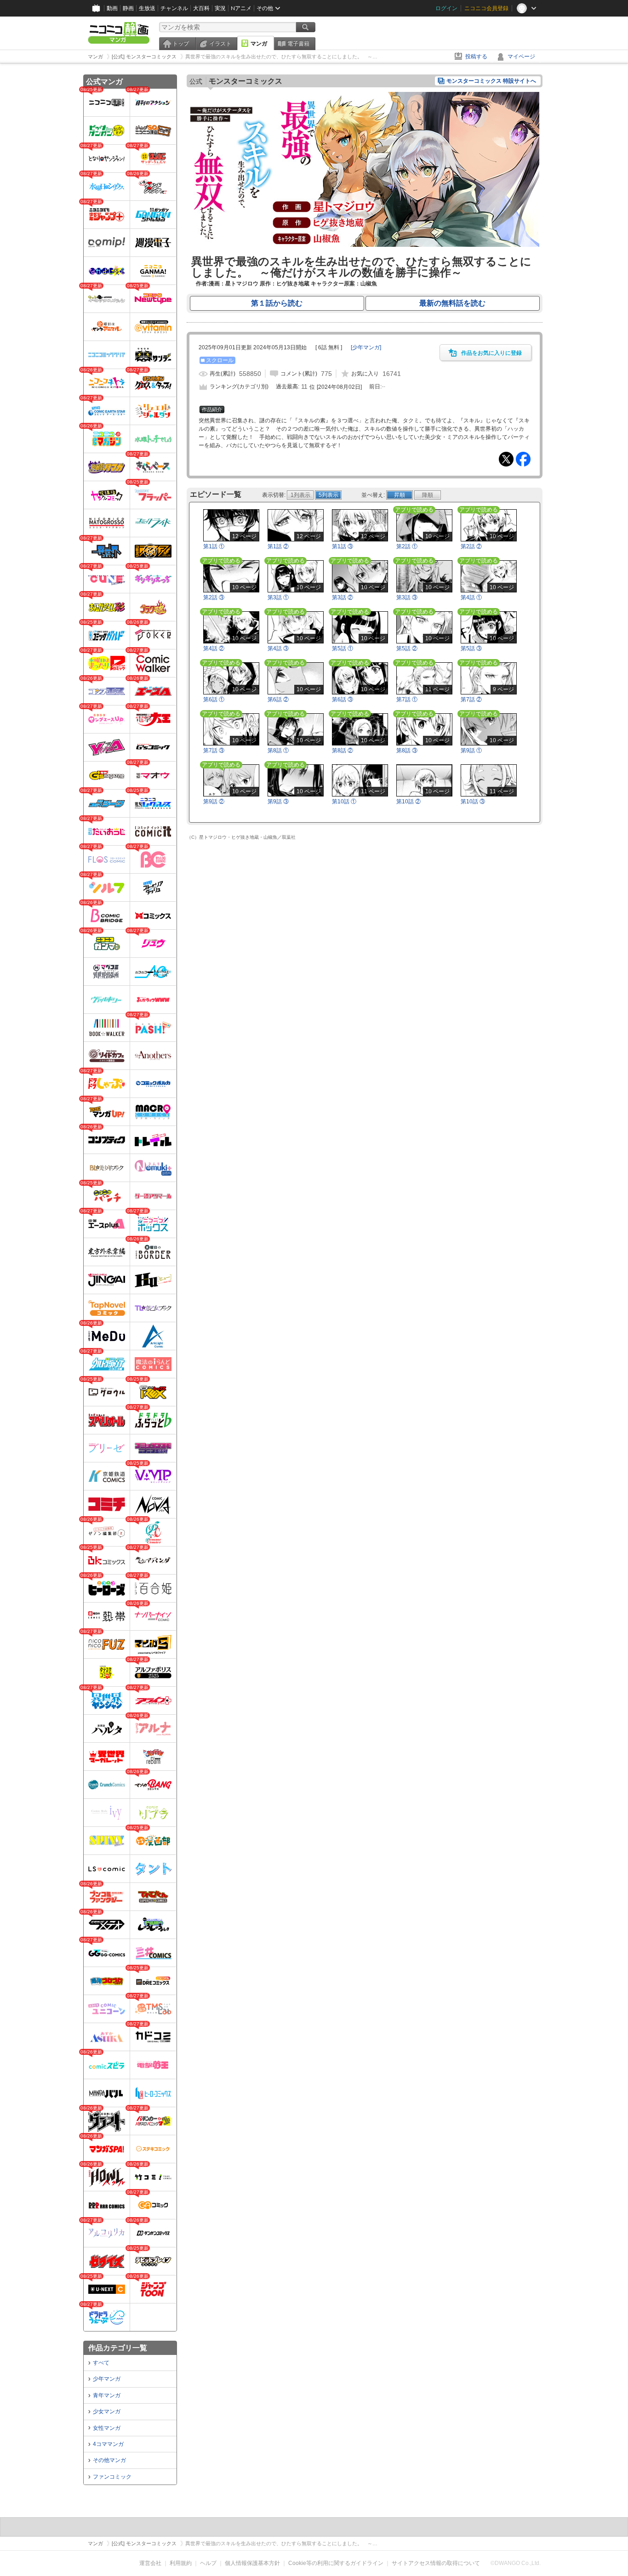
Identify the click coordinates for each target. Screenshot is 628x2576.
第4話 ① (471, 597)
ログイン (446, 8)
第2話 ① (407, 546)
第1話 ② (278, 546)
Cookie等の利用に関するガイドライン (336, 2563)
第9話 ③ (278, 802)
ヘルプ (208, 2563)
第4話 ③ (278, 648)
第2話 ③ (214, 597)
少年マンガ (107, 2379)
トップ (181, 44)
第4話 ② (214, 648)
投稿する (476, 57)
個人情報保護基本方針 (252, 2563)
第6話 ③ (343, 699)
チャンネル (174, 8)
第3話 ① (278, 597)
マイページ (521, 57)
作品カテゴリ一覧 (118, 2348)
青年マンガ (107, 2395)
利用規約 (181, 2563)
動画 (112, 8)
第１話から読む (277, 303)
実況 (220, 8)
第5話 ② (407, 648)
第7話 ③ (214, 751)
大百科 (201, 8)
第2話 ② (471, 546)
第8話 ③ (407, 751)
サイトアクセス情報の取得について (436, 2563)
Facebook (523, 459)
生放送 (147, 8)
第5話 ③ (471, 648)
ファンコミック (112, 2477)
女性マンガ (107, 2428)
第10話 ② (408, 802)
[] (366, 347)
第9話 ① (471, 751)
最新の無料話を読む (452, 303)
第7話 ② (471, 699)
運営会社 (150, 2563)
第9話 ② (214, 802)
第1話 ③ (343, 546)
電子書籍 (298, 44)
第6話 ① (214, 699)
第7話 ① (407, 699)
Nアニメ (241, 8)
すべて (101, 2363)
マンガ (259, 44)
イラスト (220, 44)
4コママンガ (108, 2444)
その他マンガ (109, 2460)
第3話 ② (343, 597)
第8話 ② (343, 751)
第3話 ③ (407, 597)
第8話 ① (278, 751)
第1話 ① (214, 546)
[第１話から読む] (365, 245)
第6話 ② (278, 699)
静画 (128, 8)
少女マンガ (107, 2411)
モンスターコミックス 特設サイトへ (491, 81)
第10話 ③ (473, 802)
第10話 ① (344, 802)
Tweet (506, 459)
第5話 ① (343, 648)
